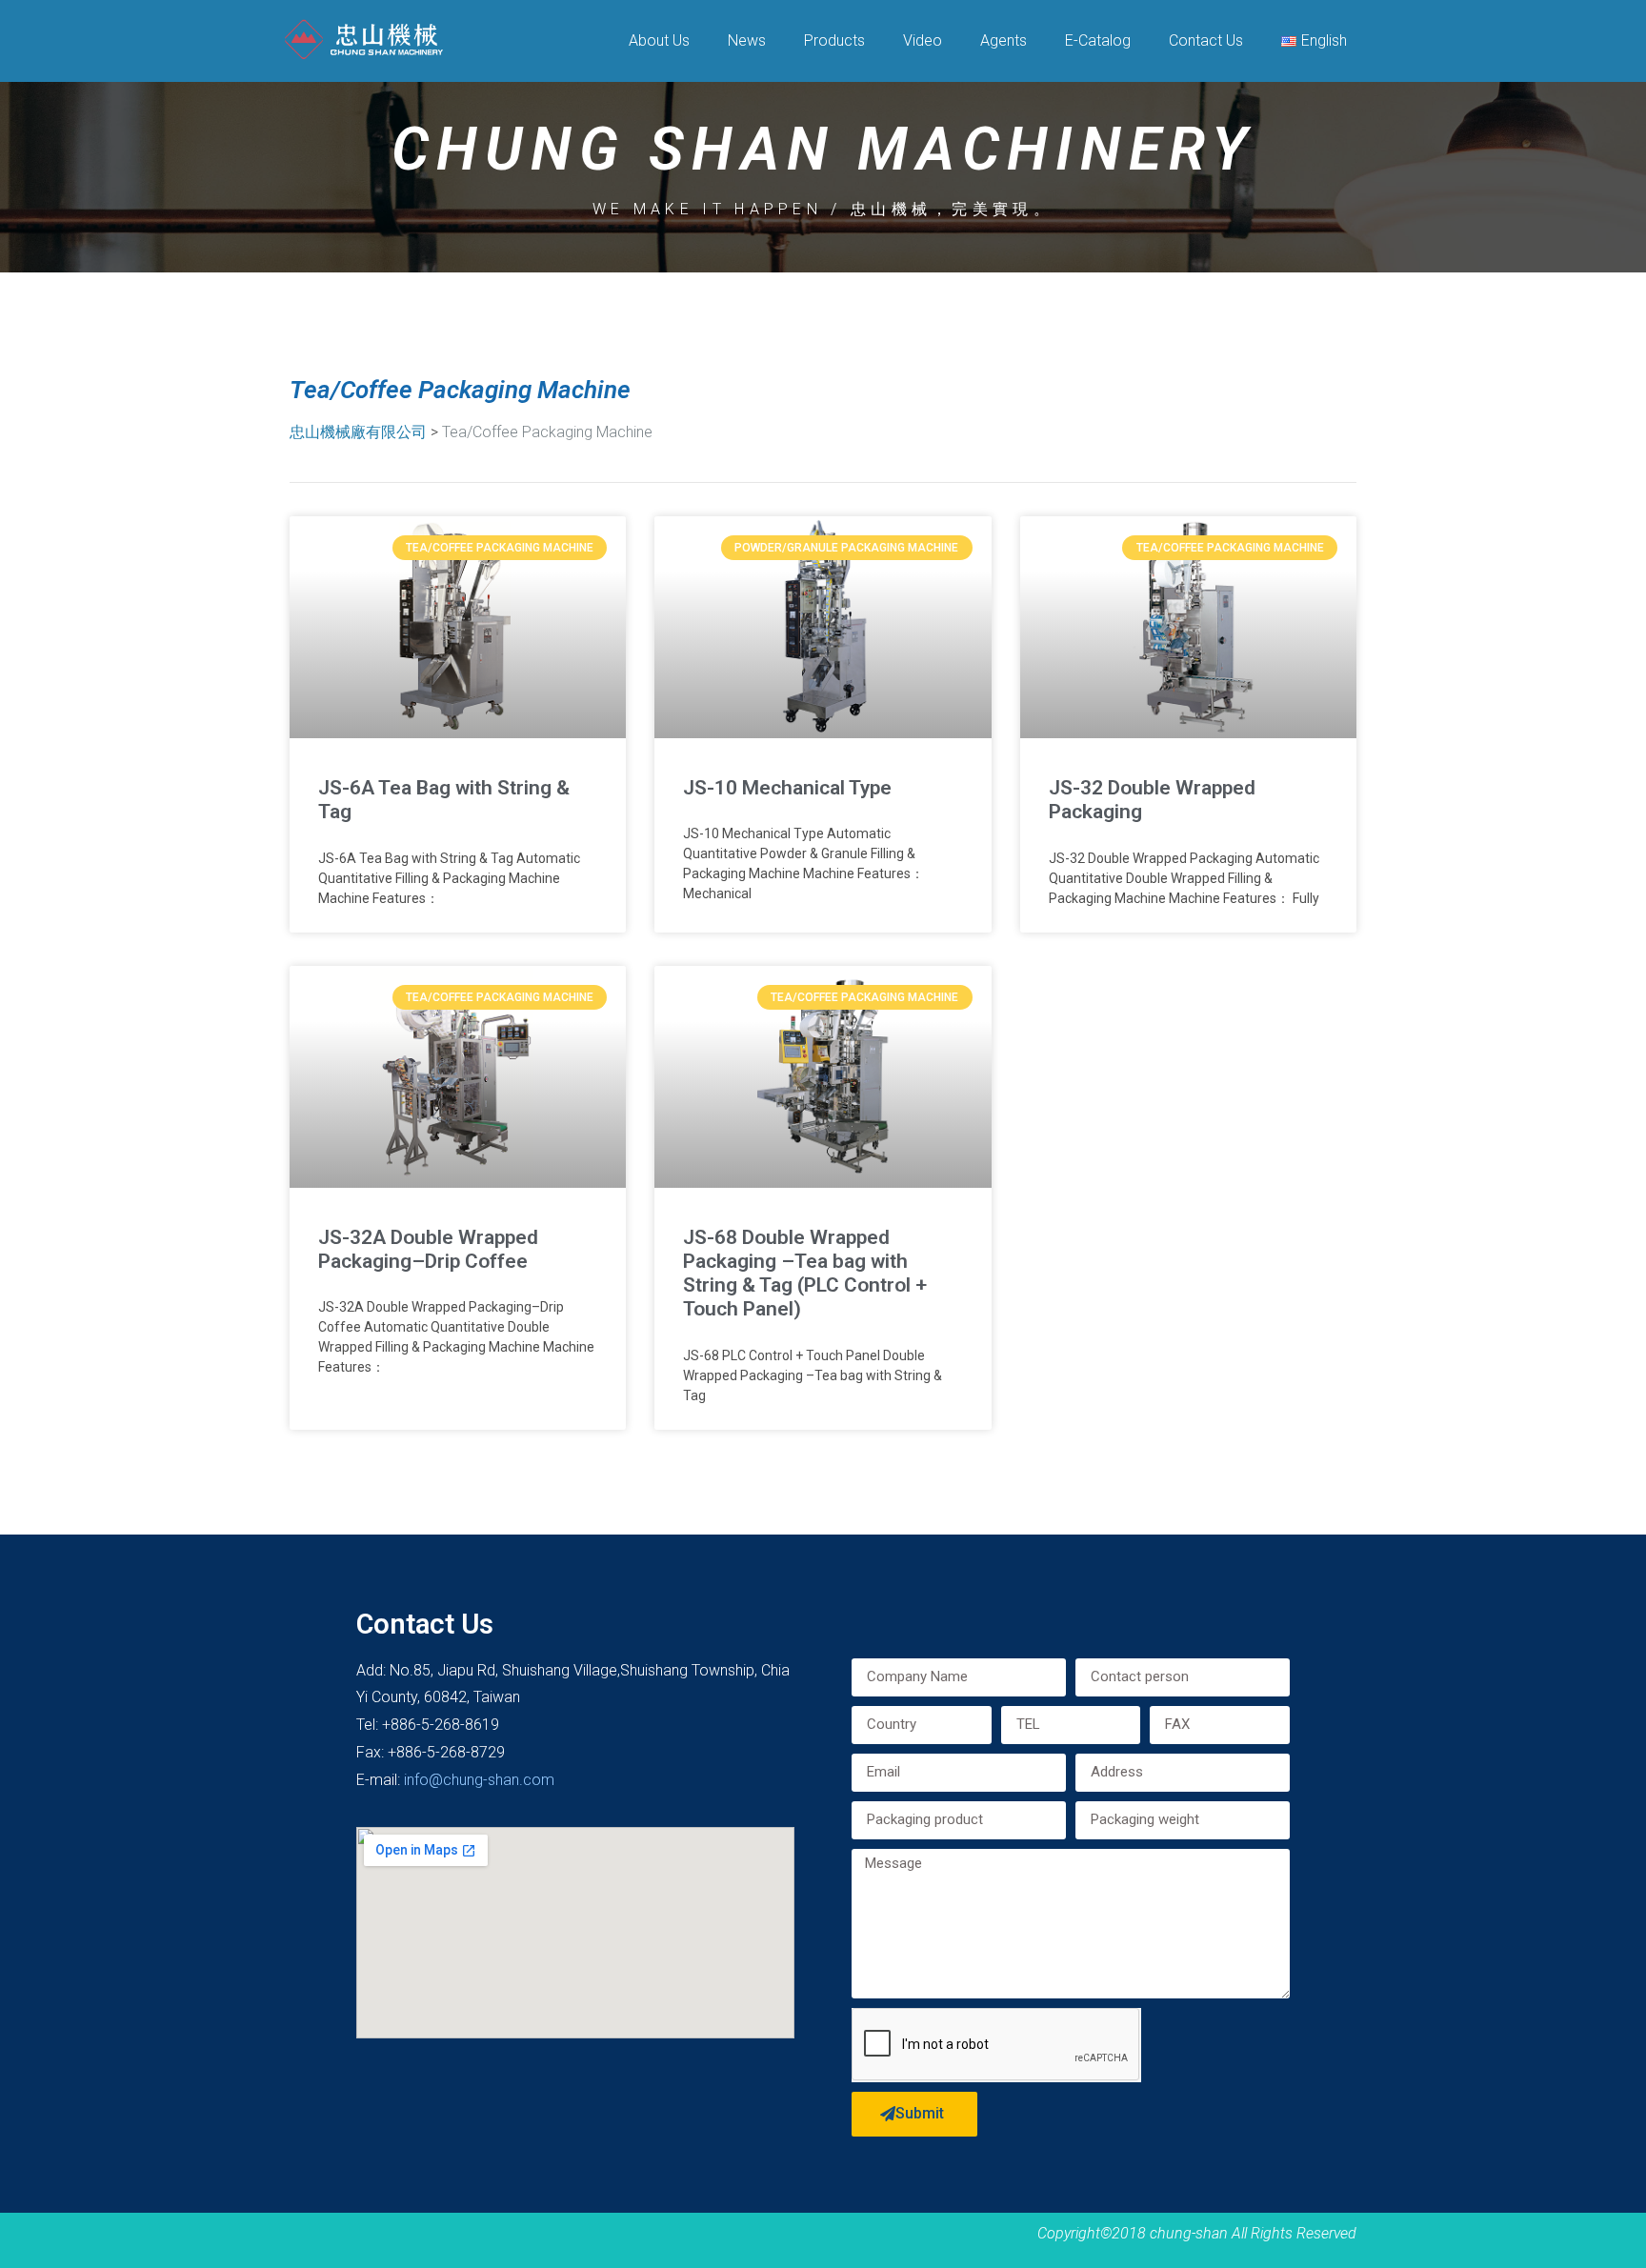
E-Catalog (1098, 40)
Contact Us (1206, 40)
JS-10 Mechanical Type (787, 788)
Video (923, 40)
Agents (1004, 40)
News (747, 40)
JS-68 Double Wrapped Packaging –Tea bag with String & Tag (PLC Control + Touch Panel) (805, 1274)
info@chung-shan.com (479, 1780)
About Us (659, 40)
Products (834, 40)
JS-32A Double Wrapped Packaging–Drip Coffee (428, 1249)
